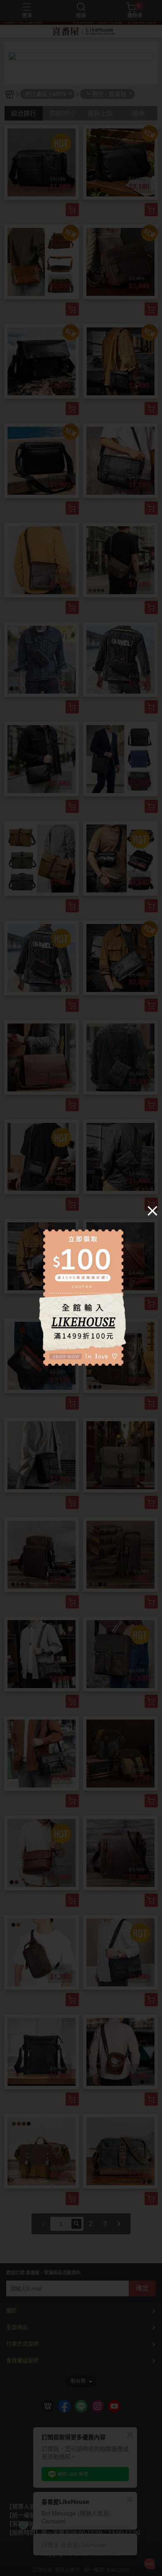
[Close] (152, 1210)
